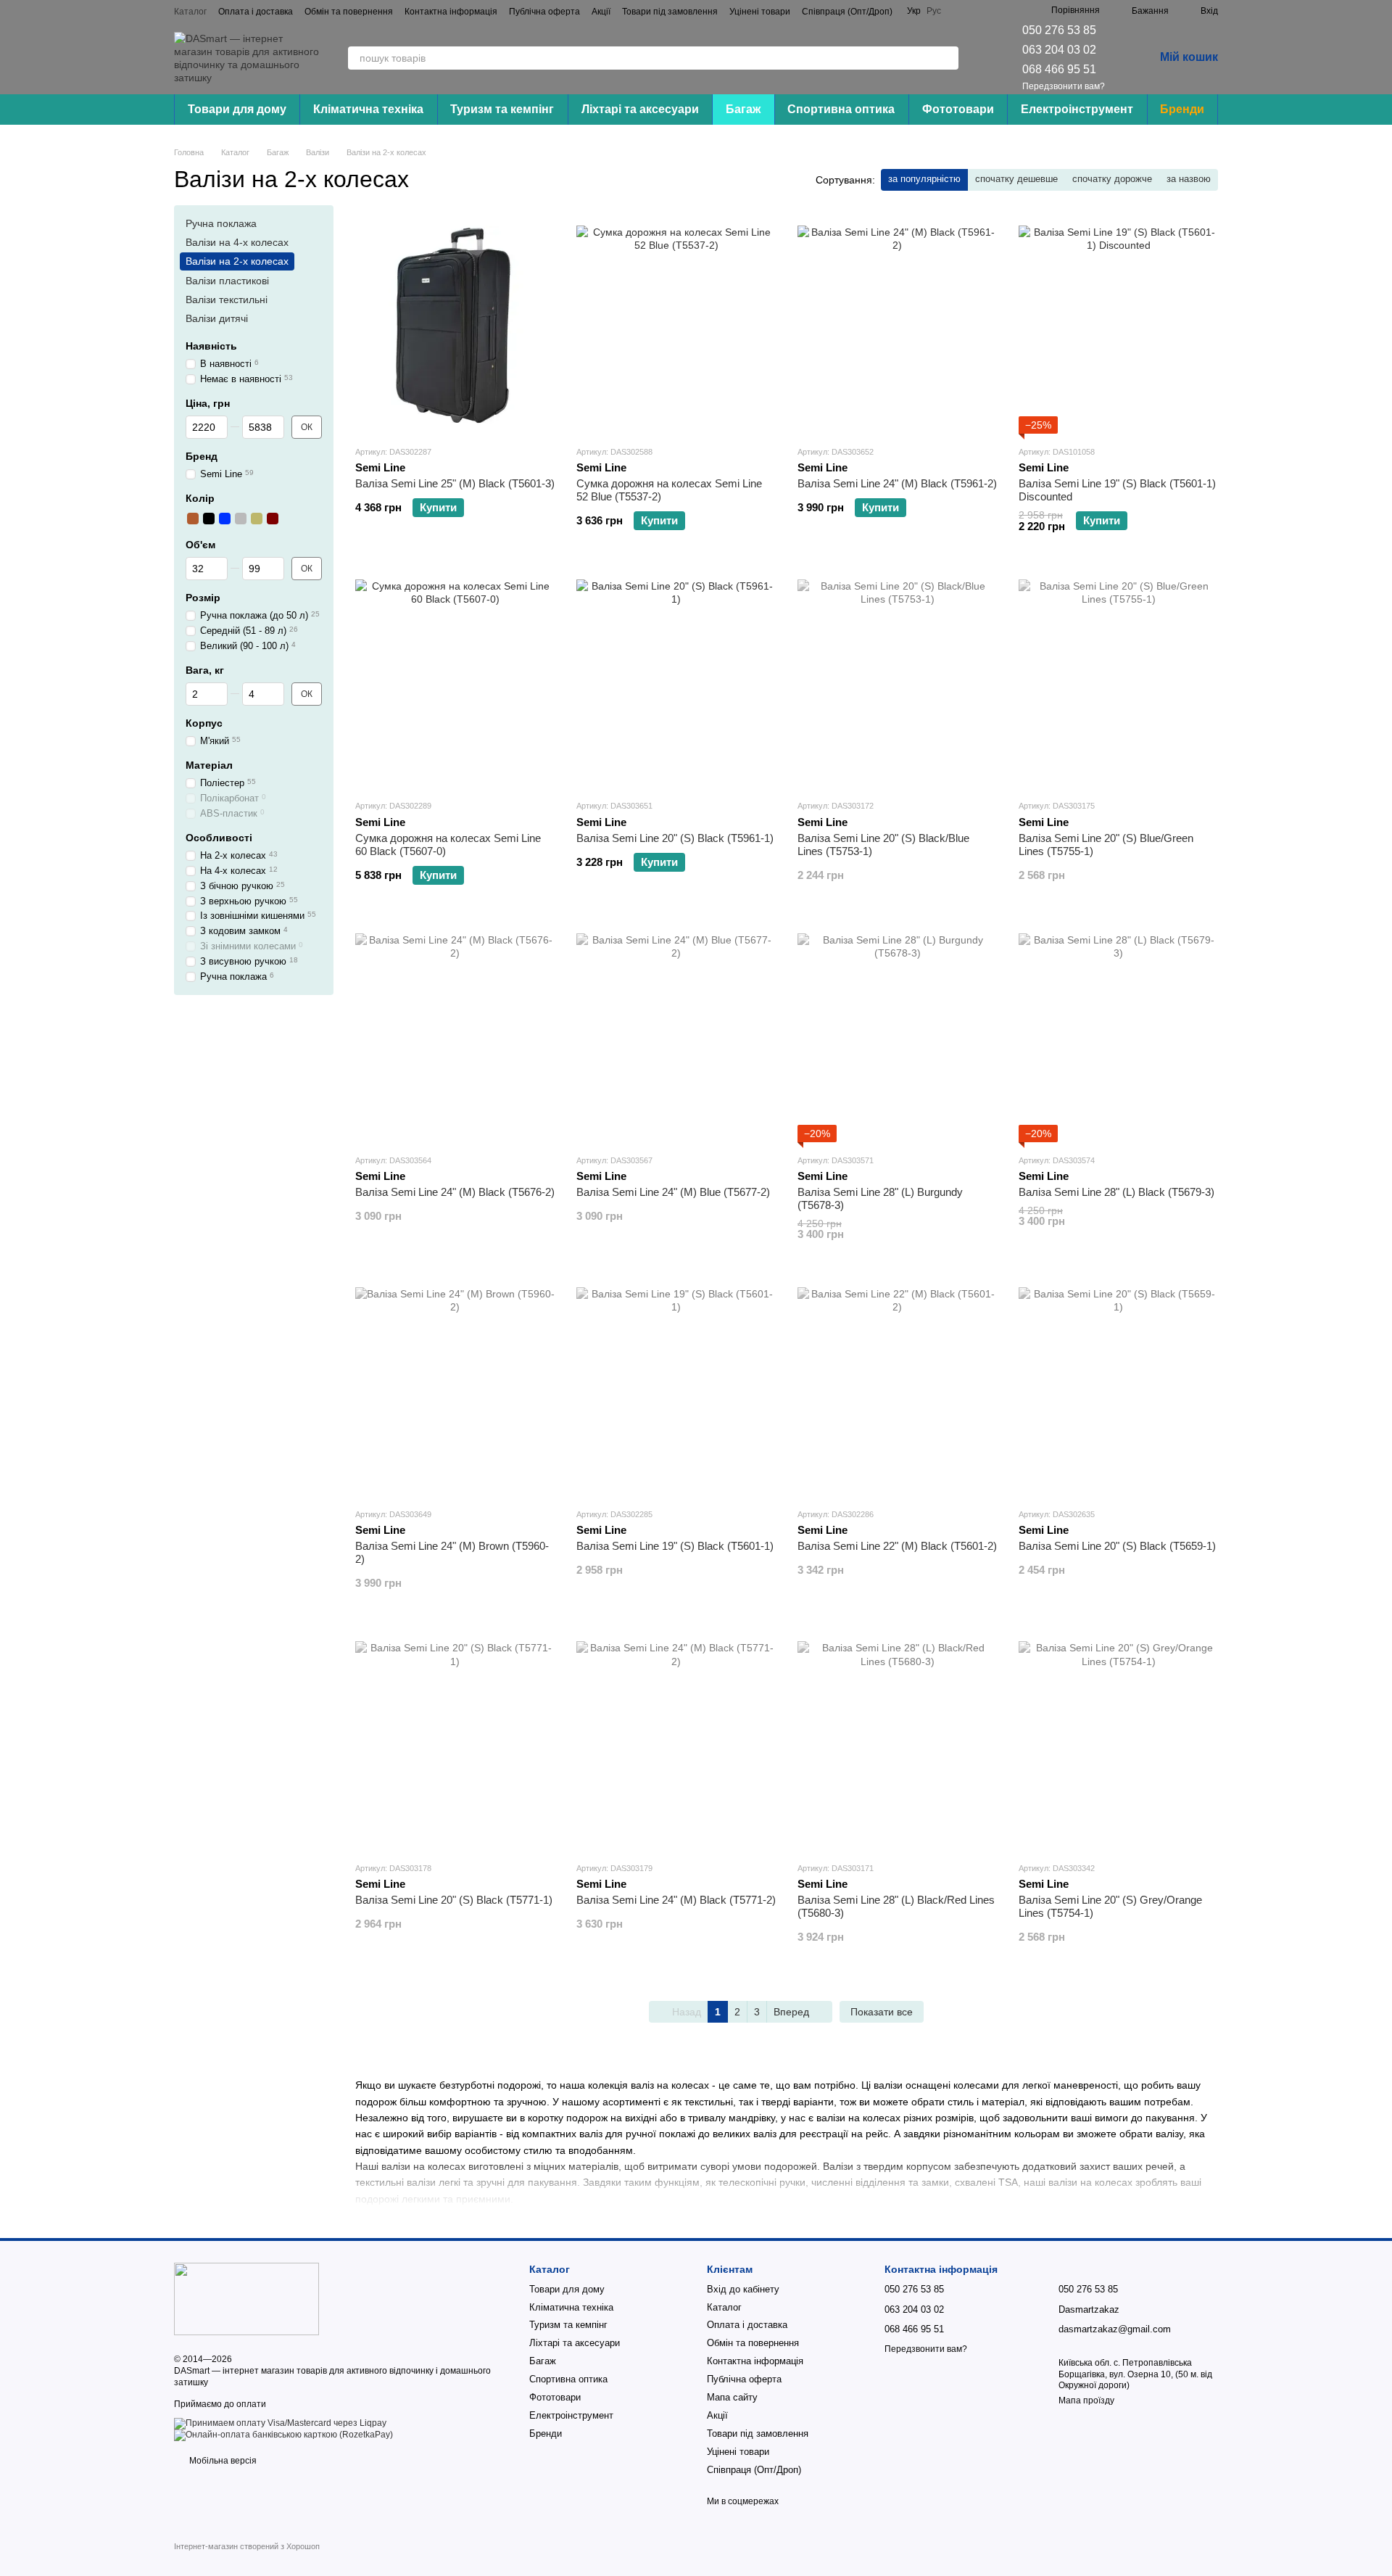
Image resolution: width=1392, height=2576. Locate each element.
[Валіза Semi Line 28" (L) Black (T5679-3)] (1118, 1033)
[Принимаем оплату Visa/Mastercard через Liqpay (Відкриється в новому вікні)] (280, 2423)
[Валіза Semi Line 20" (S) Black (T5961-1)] (676, 679)
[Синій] (225, 519)
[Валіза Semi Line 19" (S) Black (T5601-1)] (676, 1387)
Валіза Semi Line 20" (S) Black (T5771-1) (454, 1900)
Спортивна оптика (841, 109)
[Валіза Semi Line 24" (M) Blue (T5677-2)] (676, 1033)
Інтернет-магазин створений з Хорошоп (247, 2546)
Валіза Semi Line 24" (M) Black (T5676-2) (455, 1192)
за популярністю (924, 179)
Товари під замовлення (670, 12)
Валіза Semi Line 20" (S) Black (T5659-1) (1117, 1546)
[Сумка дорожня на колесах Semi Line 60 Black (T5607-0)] (455, 679)
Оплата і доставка (256, 12)
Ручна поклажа (221, 223)
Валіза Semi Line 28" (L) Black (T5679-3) (1116, 1192)
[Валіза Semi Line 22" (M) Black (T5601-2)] (897, 1387)
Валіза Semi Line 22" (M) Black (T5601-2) (897, 1546)
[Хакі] (257, 519)
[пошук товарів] (947, 58)
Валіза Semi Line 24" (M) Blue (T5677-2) (673, 1192)
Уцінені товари (760, 12)
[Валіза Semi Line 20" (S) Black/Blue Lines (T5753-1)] (897, 679)
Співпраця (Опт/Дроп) (847, 12)
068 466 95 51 (1059, 69)
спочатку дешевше (1016, 179)
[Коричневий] (193, 519)
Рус (934, 11)
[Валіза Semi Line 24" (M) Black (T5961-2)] (897, 325)
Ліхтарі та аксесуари (640, 109)
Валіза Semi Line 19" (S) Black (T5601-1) (675, 1546)
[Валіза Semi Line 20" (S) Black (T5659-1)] (1118, 1387)
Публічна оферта (544, 12)
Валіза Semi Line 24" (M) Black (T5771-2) (676, 1900)
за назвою (1189, 179)
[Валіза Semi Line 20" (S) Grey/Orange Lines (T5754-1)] (1118, 1741)
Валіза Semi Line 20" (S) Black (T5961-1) (675, 838)
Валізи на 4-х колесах (237, 242)
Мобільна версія (222, 2461)
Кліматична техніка (368, 109)
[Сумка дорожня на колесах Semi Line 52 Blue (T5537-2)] (676, 325)
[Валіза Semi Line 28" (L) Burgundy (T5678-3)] (897, 1033)
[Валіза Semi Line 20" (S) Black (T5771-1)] (455, 1741)
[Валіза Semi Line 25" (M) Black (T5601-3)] (455, 325)
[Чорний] (209, 519)
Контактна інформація (451, 12)
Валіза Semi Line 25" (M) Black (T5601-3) (455, 483)
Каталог (190, 12)
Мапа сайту (732, 2397)
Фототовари (958, 109)
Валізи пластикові (227, 281)
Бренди (1182, 109)
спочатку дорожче (1112, 179)
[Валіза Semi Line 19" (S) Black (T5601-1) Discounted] (1118, 325)
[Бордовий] (273, 519)
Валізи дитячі (217, 318)
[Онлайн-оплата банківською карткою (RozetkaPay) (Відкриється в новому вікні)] (283, 2435)
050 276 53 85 (1059, 30)
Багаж (743, 109)
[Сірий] (241, 519)
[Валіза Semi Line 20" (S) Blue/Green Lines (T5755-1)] (1118, 679)
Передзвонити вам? (1064, 86)
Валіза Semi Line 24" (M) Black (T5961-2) (897, 483)
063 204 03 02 (1059, 50)
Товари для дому (237, 109)
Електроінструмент (1077, 109)
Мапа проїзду (1086, 2400)
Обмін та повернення (349, 12)
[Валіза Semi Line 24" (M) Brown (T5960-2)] (455, 1387)
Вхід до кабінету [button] (743, 2289)
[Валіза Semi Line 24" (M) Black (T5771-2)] (676, 1741)
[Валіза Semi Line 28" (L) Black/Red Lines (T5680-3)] (897, 1741)
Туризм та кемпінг (502, 109)
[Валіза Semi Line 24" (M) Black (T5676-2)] (455, 1033)
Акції (601, 12)
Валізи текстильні (227, 300)
